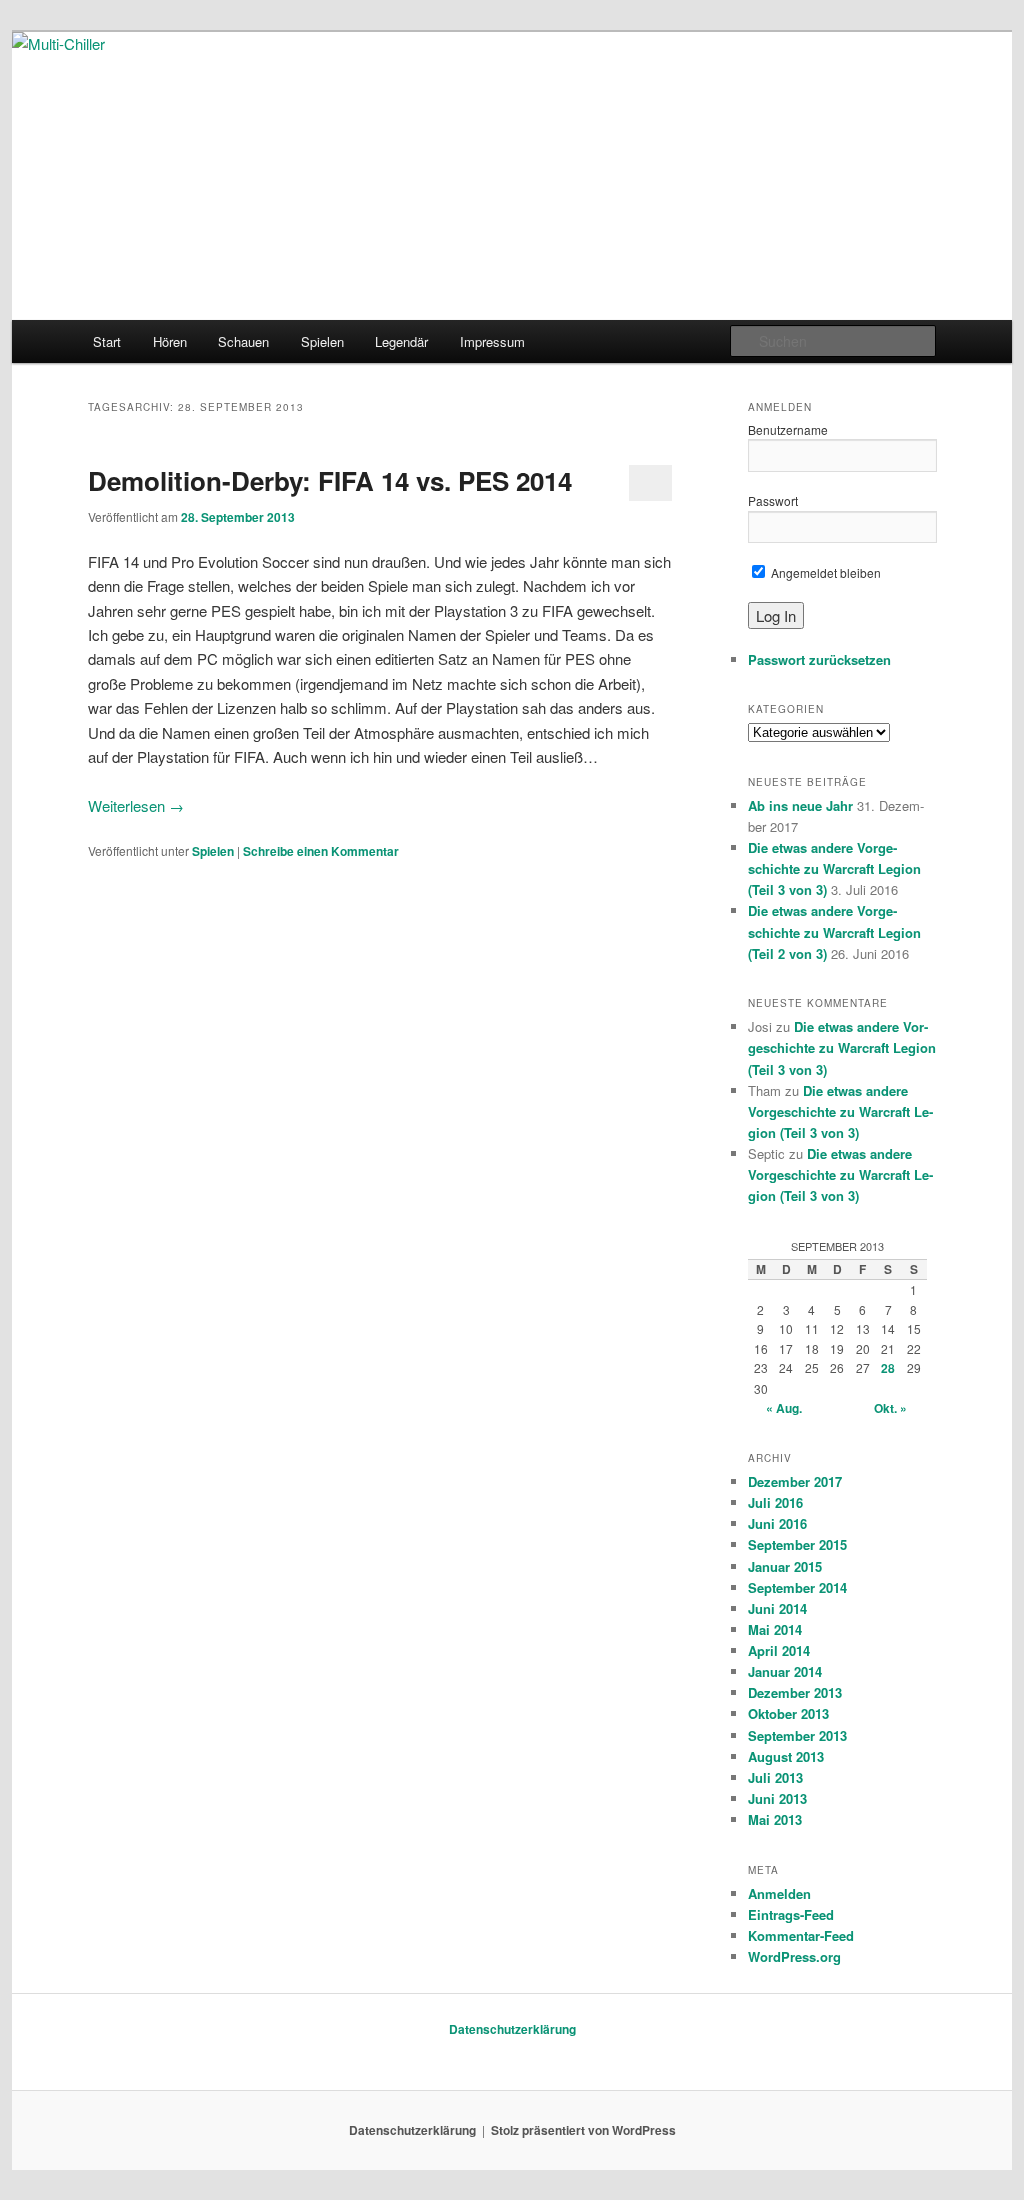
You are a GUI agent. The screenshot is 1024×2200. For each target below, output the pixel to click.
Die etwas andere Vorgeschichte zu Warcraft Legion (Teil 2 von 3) (834, 931)
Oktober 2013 (788, 1713)
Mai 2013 (775, 1819)
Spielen (322, 341)
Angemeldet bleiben (824, 572)
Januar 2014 (785, 1671)
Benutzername (788, 429)
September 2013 (797, 1735)
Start (107, 341)
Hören (170, 341)
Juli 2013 (775, 1777)
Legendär (401, 341)
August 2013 (786, 1756)
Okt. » (890, 1408)
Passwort (773, 500)
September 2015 (797, 1544)
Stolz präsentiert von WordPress (583, 2130)
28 (888, 1368)
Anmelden (779, 1893)
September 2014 (797, 1587)
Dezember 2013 (795, 1692)
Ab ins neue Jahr (800, 805)
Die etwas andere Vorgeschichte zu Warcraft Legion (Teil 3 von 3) (834, 868)
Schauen (243, 341)
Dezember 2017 (795, 1481)
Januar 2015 (785, 1566)
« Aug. (784, 1408)
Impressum (492, 341)
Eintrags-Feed (791, 1914)
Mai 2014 (775, 1629)
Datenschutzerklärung (512, 2029)
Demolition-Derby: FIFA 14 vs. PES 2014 (330, 480)
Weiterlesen (136, 805)
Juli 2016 (775, 1502)
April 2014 (779, 1650)
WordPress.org (794, 1956)
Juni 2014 (777, 1608)
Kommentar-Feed (801, 1935)
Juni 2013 (777, 1798)
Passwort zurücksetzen (819, 659)
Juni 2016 (777, 1523)
